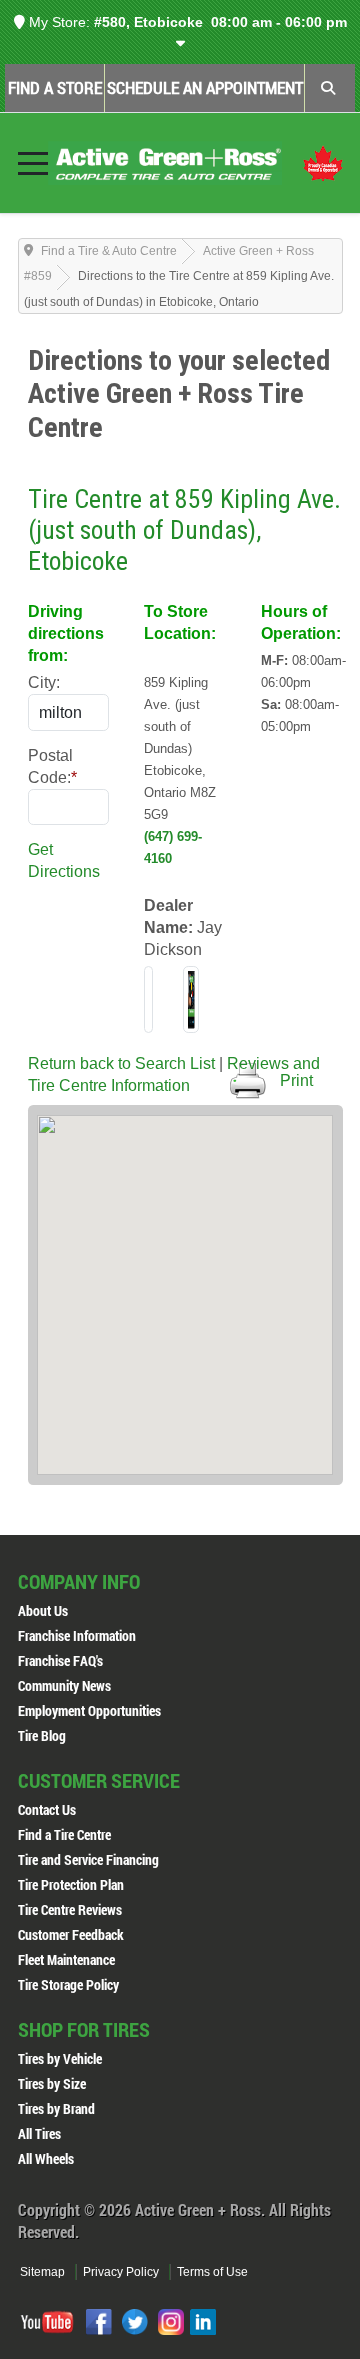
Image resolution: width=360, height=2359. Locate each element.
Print (296, 1080)
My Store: (57, 22)
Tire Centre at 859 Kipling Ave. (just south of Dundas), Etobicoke (184, 529)
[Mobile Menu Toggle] (33, 163)
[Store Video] (191, 999)
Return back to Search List (121, 1063)
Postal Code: (52, 766)
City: (44, 682)
